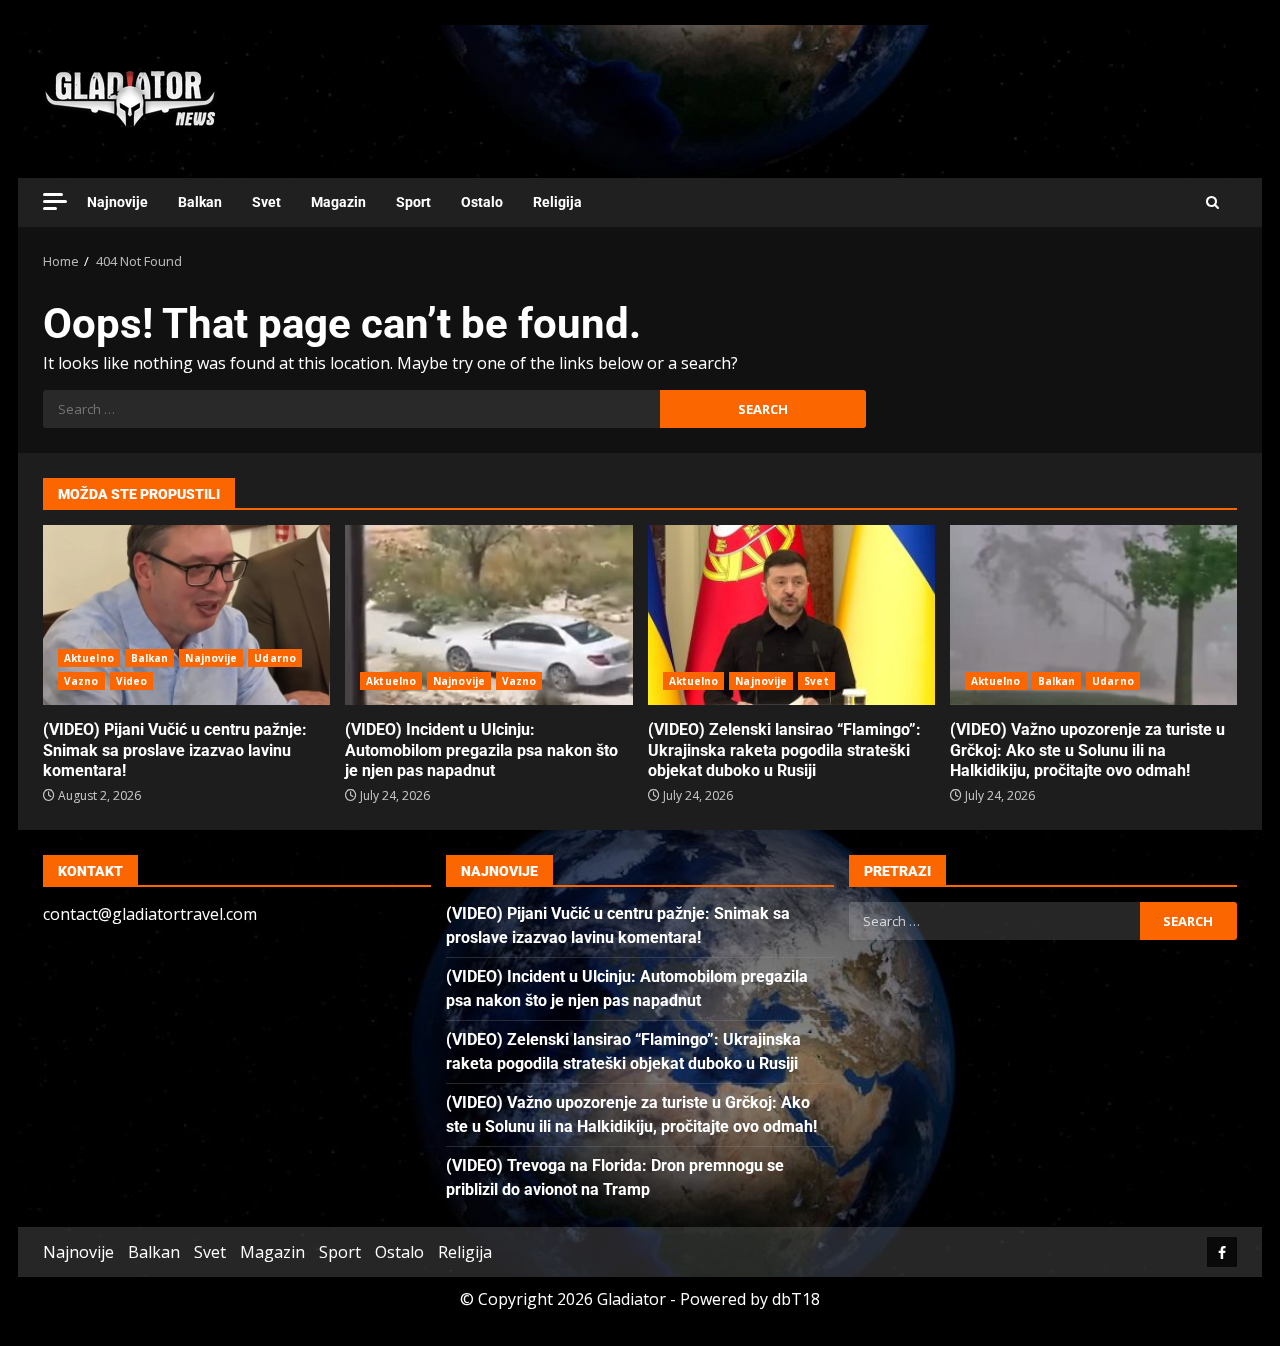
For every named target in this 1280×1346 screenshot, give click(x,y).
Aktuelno (89, 658)
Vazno (81, 681)
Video (132, 681)
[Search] (1212, 203)
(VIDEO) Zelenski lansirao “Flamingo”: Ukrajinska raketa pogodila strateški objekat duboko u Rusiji (791, 615)
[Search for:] (351, 409)
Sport (413, 202)
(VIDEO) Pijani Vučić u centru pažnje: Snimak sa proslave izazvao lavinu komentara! (186, 615)
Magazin (338, 202)
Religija (557, 202)
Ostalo (482, 202)
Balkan (200, 202)
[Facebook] (1222, 1252)
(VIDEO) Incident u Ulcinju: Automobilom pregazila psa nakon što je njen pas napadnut (488, 615)
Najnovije (117, 202)
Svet (266, 202)
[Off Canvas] (55, 201)
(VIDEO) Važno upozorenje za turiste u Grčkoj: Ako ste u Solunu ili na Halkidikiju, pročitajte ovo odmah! (1093, 615)
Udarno (275, 658)
